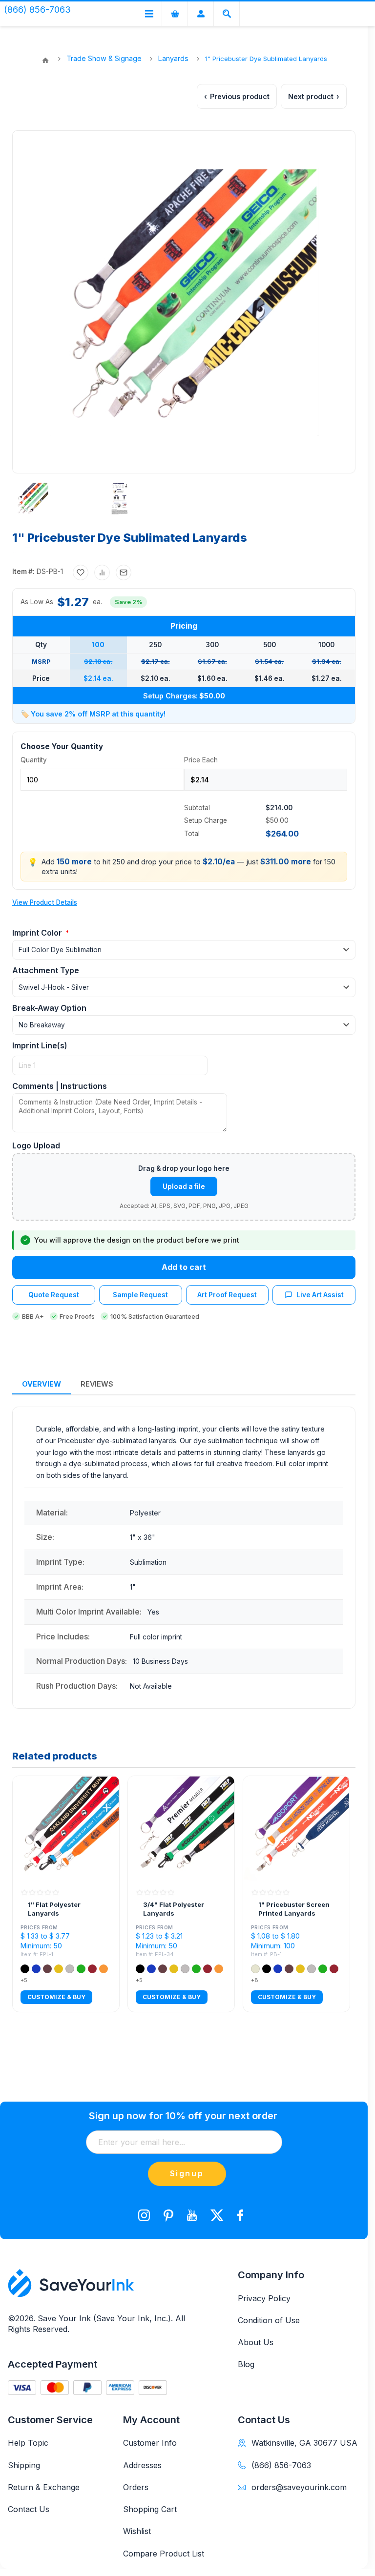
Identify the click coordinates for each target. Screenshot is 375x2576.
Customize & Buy (56, 1997)
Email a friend (124, 572)
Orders (136, 2487)
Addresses (142, 2465)
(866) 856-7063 (281, 2465)
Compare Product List (164, 2554)
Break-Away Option (49, 1008)
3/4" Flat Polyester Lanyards (174, 1909)
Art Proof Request (227, 1295)
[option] (50, 499)
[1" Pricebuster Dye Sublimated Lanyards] (32, 499)
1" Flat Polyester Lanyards (54, 1909)
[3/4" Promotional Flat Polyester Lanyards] (181, 1829)
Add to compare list (102, 572)
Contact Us (29, 2509)
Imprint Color (38, 933)
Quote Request (54, 1295)
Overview (42, 1384)
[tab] (42, 1384)
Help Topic (28, 2443)
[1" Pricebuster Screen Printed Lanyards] (296, 1829)
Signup (187, 2173)
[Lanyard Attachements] (120, 499)
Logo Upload (36, 1145)
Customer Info (150, 2443)
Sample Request (140, 1295)
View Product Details (45, 902)
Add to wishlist (81, 572)
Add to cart (184, 1267)
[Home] (45, 61)
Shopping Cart (150, 2509)
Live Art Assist (320, 1295)
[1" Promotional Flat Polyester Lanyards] (66, 1829)
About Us (256, 2342)
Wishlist (137, 2531)
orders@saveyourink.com (299, 2487)
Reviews (97, 1384)
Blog (246, 2364)
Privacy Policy (264, 2298)
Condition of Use (269, 2320)
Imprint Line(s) (40, 1045)
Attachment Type (46, 970)
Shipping (24, 2465)
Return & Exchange (44, 2487)
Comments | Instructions (60, 1086)
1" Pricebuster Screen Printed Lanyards (294, 1909)
